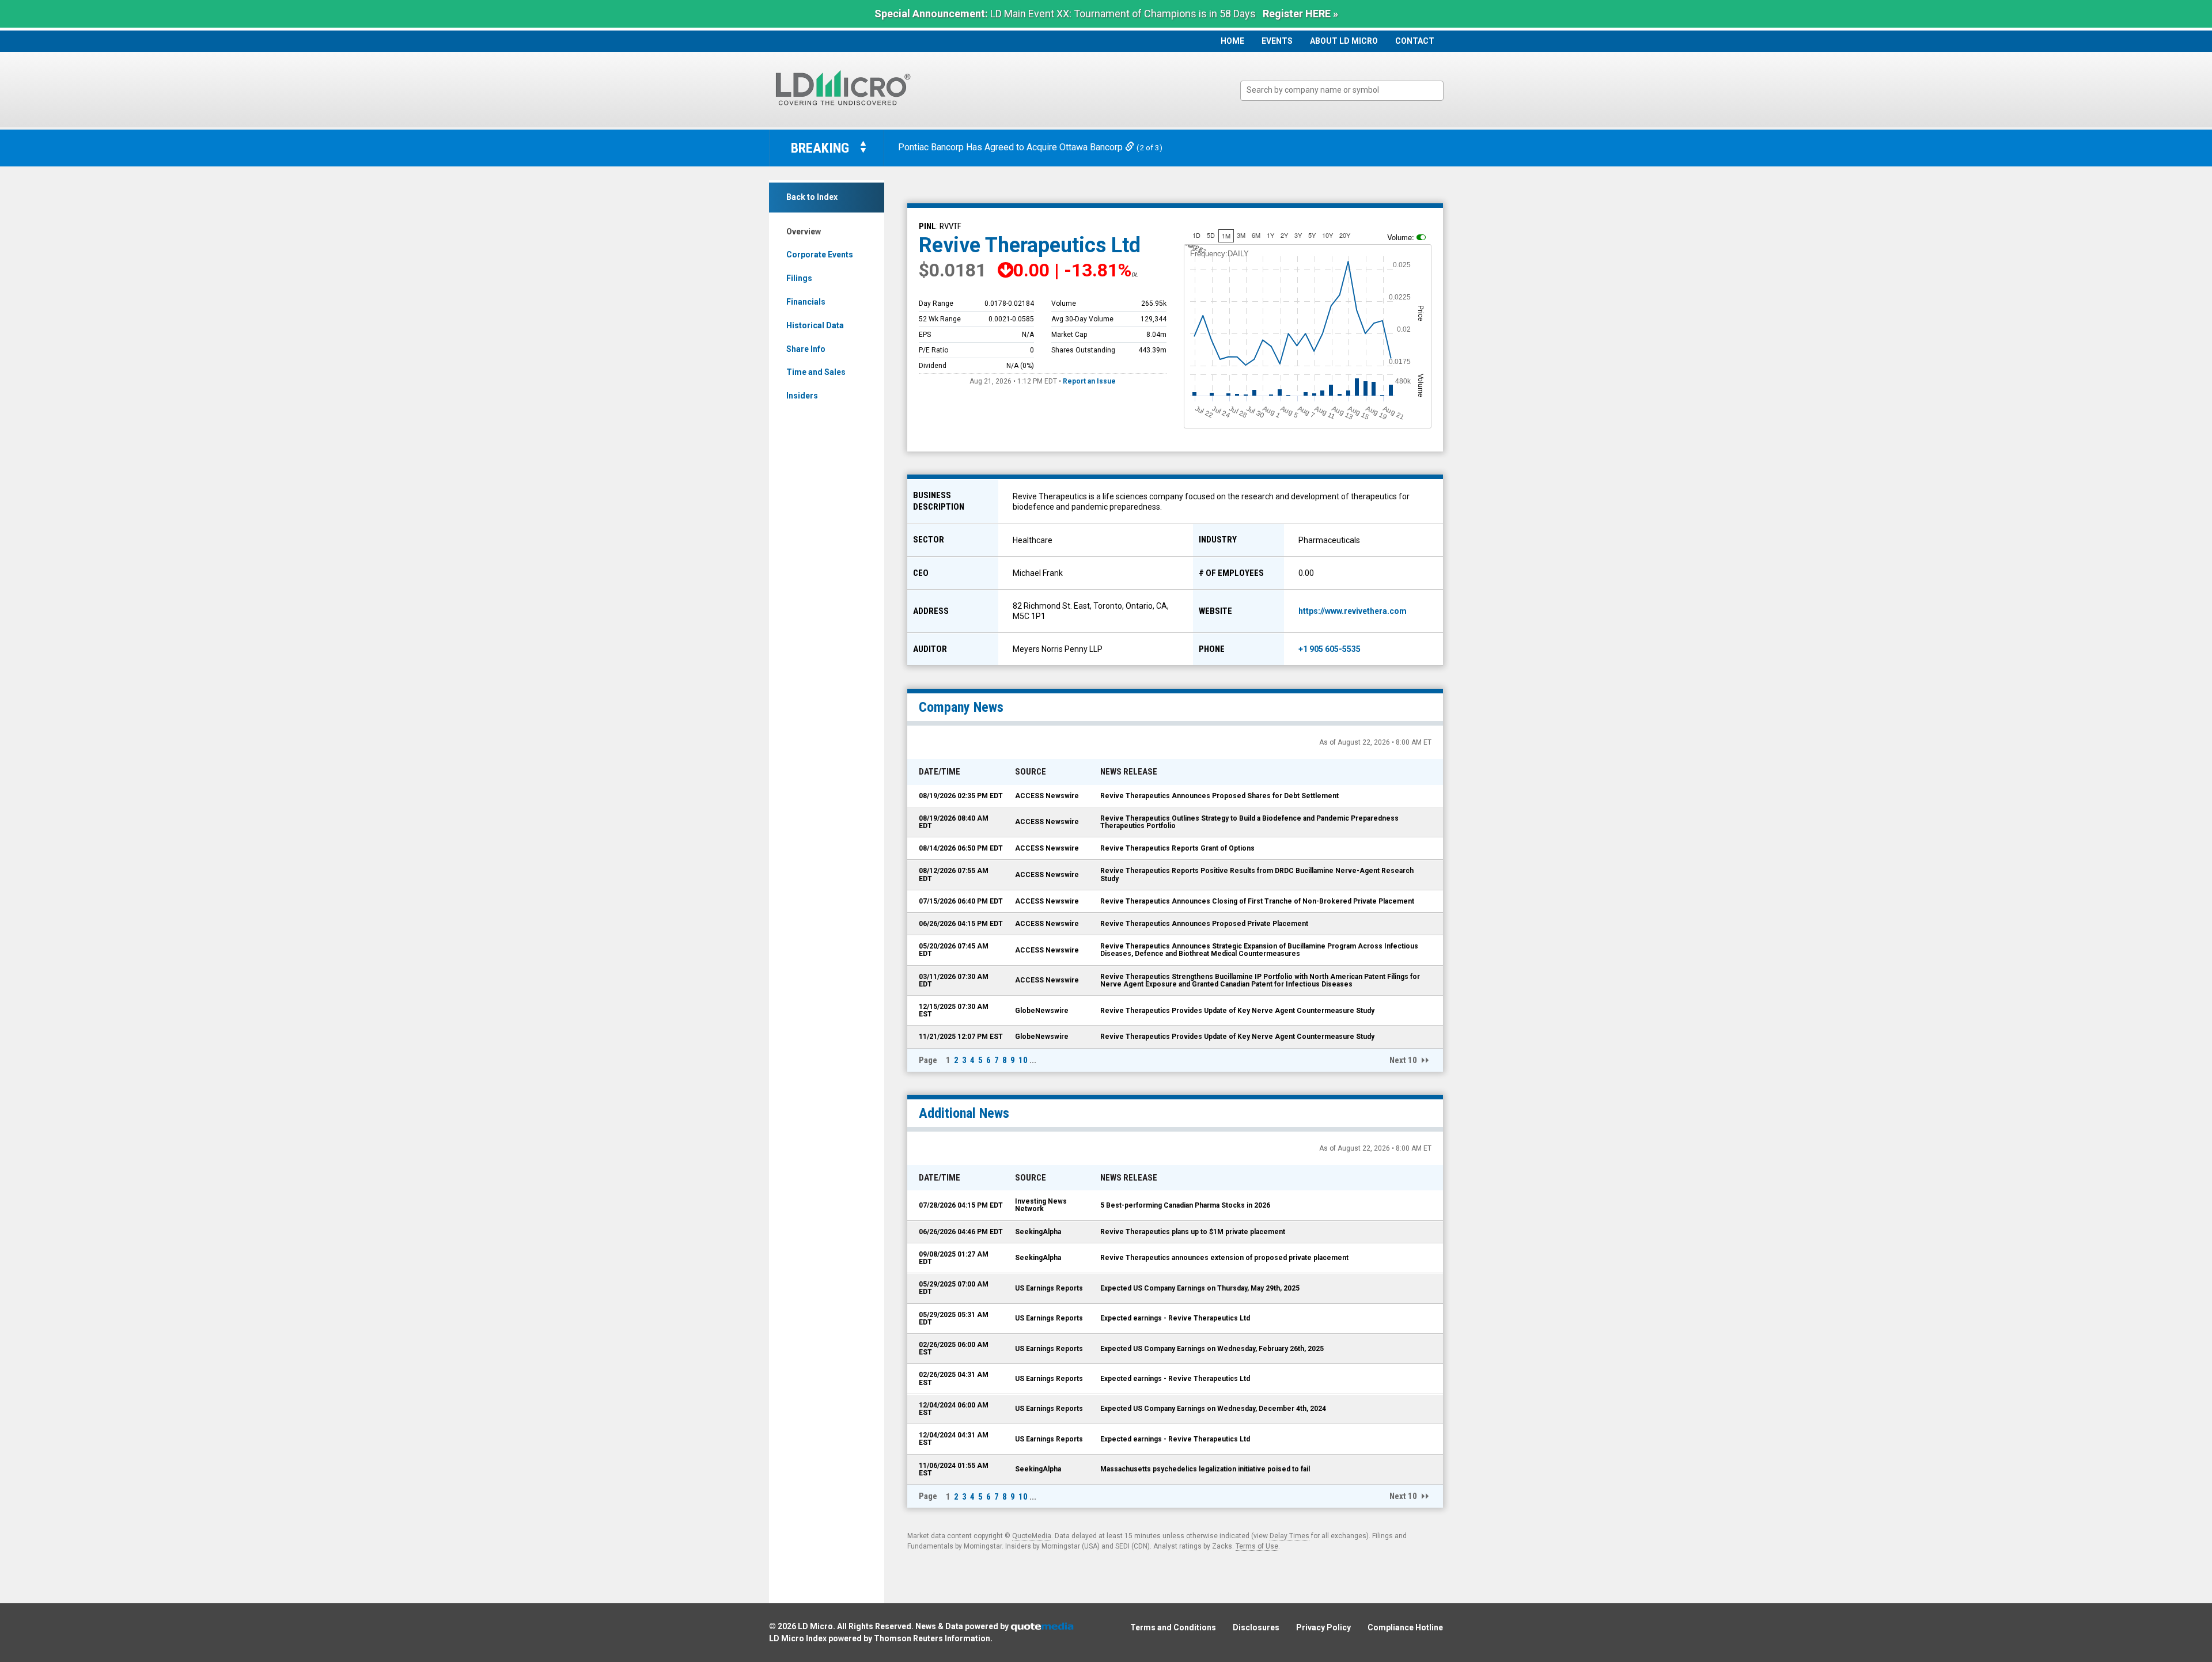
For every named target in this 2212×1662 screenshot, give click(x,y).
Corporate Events (820, 255)
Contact (1415, 41)
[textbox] (1348, 90)
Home (1232, 41)
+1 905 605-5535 (1330, 649)
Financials (806, 302)
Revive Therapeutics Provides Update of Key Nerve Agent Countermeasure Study (1237, 1011)
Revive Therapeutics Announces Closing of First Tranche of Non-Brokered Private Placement (1257, 901)
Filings (799, 278)
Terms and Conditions (1173, 1627)
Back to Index (812, 197)
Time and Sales (816, 372)
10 (1023, 1060)
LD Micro (815, 1626)
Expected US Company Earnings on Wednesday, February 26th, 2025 (1212, 1349)
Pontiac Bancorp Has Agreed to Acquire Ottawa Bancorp (1012, 147)
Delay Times (1289, 1536)
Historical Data (815, 325)
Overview (804, 232)
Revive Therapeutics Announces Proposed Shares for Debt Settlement (1219, 796)
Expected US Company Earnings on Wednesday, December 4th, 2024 (1213, 1409)
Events (1277, 41)
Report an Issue (1089, 381)
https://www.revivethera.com (1353, 611)
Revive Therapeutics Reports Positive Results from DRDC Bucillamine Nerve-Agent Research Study (1257, 874)
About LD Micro (1344, 41)
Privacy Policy (1323, 1627)
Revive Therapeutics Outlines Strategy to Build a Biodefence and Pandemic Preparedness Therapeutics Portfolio (1249, 822)
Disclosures (1256, 1627)
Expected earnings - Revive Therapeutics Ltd (1175, 1318)
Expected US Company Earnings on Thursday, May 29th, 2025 (1200, 1288)
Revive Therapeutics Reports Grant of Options (1177, 848)
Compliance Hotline (1405, 1627)
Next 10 (1403, 1060)
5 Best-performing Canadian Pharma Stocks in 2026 (1185, 1205)
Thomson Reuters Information (932, 1638)
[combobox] (1342, 91)
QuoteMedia (1032, 1536)
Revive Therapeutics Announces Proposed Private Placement (1204, 924)
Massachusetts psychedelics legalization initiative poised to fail (1205, 1469)
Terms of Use (1257, 1546)
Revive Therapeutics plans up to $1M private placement (1193, 1232)
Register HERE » (1300, 14)
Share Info (806, 349)
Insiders (802, 396)
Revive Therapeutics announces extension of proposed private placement (1224, 1258)
